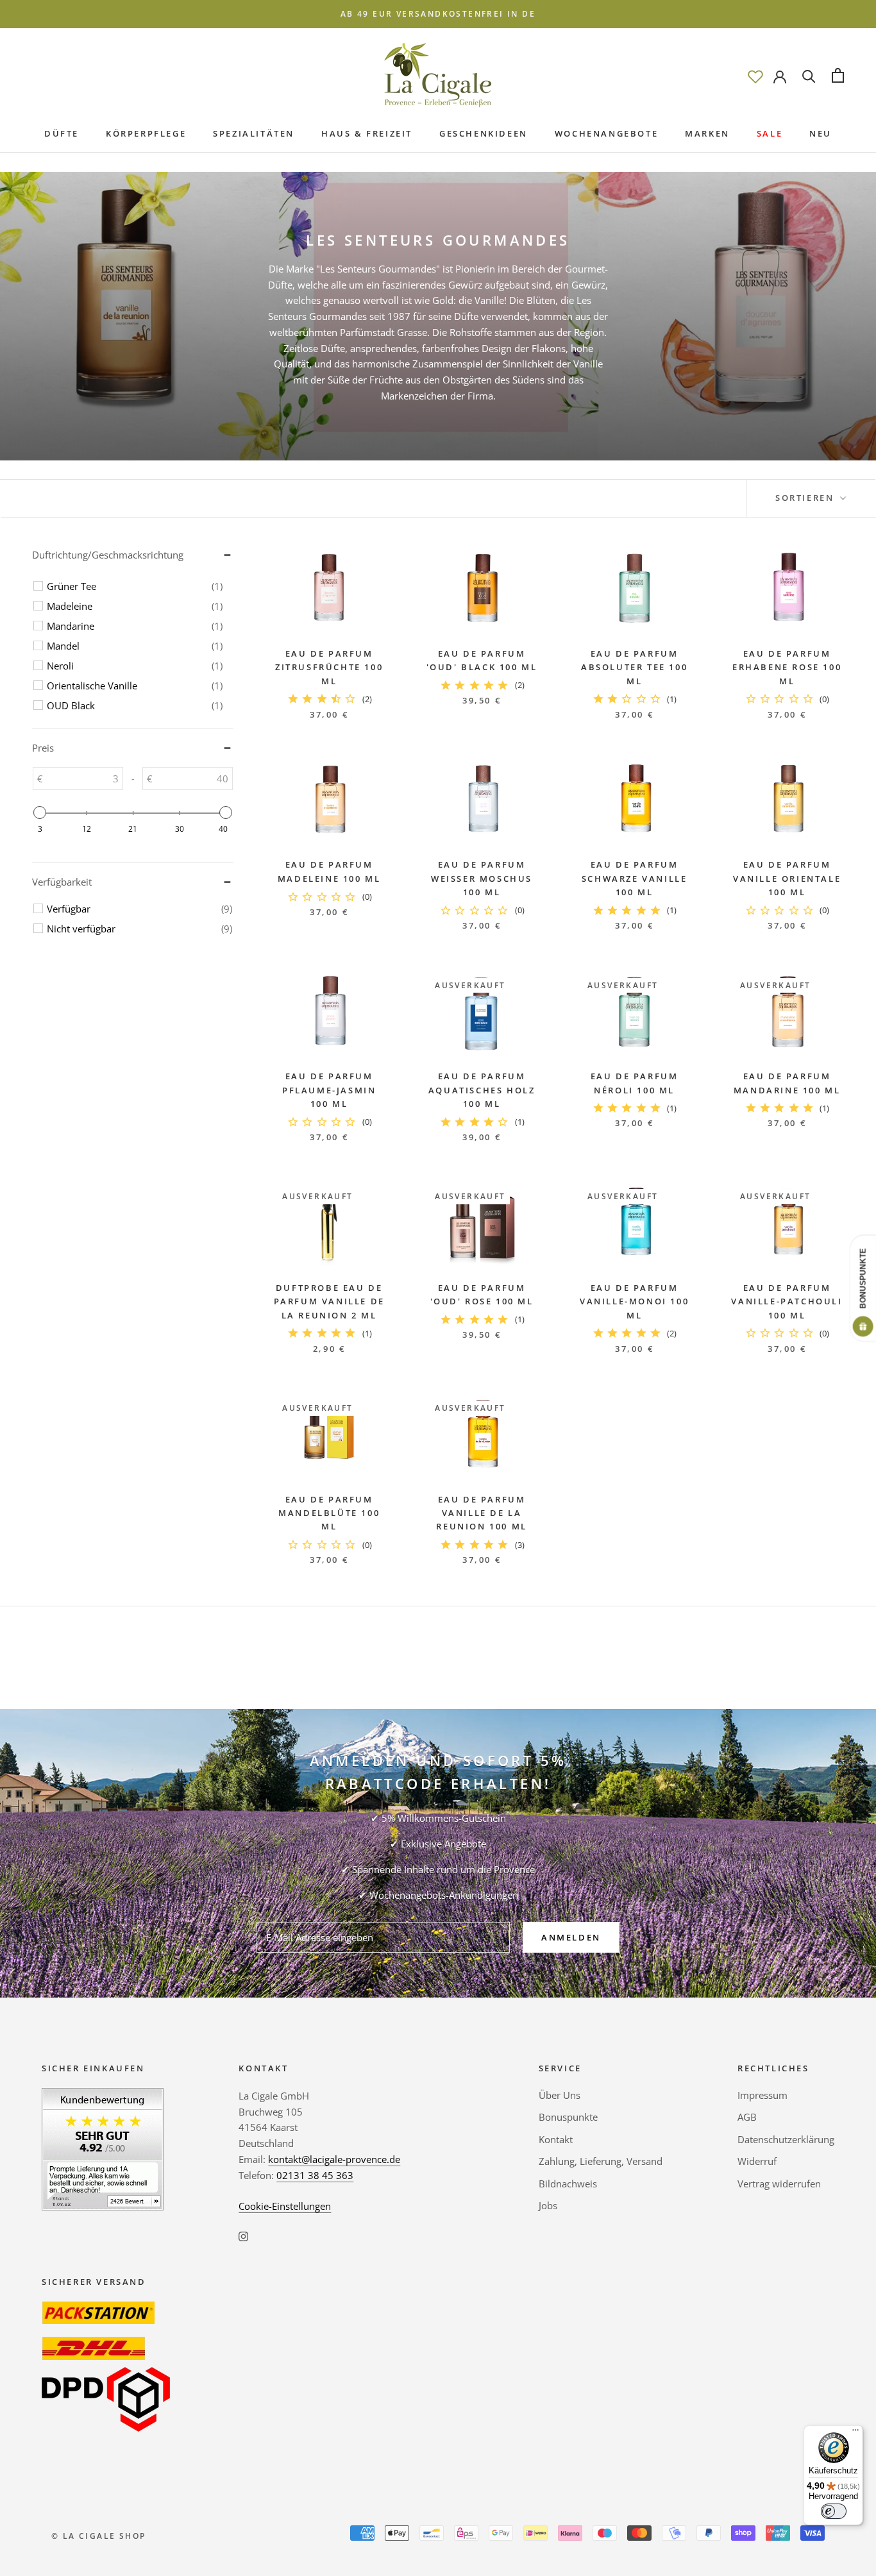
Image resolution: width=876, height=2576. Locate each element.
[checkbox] (135, 586)
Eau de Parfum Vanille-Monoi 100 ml (634, 1301)
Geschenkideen (484, 133)
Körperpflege (146, 133)
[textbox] (83, 779)
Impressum (762, 2095)
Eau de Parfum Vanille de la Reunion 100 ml (481, 1513)
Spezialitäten (254, 133)
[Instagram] (243, 2235)
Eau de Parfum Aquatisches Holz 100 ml (482, 1090)
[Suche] (809, 75)
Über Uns (560, 2095)
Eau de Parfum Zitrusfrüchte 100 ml (329, 667)
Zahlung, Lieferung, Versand (601, 2161)
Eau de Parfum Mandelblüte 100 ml (329, 1513)
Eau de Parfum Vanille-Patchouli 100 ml (787, 1301)
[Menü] (855, 2433)
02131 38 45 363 (315, 2175)
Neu (821, 133)
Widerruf (757, 2161)
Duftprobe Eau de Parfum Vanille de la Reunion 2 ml (329, 1301)
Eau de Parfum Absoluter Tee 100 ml (634, 667)
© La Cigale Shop (98, 2536)
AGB (747, 2117)
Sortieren (806, 498)
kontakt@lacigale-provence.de (334, 2159)
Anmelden (571, 1937)
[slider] (40, 812)
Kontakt (556, 2139)
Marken (707, 133)
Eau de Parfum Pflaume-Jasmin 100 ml (329, 1090)
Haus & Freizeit (367, 133)
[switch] (834, 2511)
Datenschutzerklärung (786, 2139)
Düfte (62, 133)
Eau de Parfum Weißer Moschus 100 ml (482, 878)
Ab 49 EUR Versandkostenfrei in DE (438, 14)
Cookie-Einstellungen (285, 2206)
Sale (770, 133)
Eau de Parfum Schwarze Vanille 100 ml (635, 878)
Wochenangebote (606, 133)
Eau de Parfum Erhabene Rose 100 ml (787, 667)
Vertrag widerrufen (779, 2184)
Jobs (548, 2205)
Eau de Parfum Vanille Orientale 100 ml (787, 878)
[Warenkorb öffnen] (838, 75)
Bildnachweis (568, 2184)
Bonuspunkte (568, 2117)
